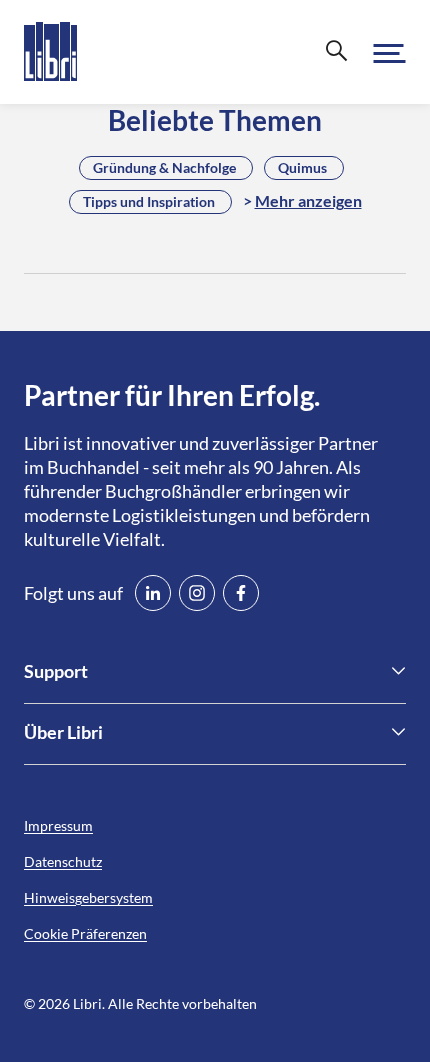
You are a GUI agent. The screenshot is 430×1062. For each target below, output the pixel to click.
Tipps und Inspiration (149, 201)
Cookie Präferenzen (85, 933)
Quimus (302, 167)
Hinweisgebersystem (88, 897)
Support (56, 671)
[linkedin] (153, 593)
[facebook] (241, 593)
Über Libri (63, 732)
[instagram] (197, 593)
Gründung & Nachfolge (164, 167)
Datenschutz (63, 861)
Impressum (58, 825)
